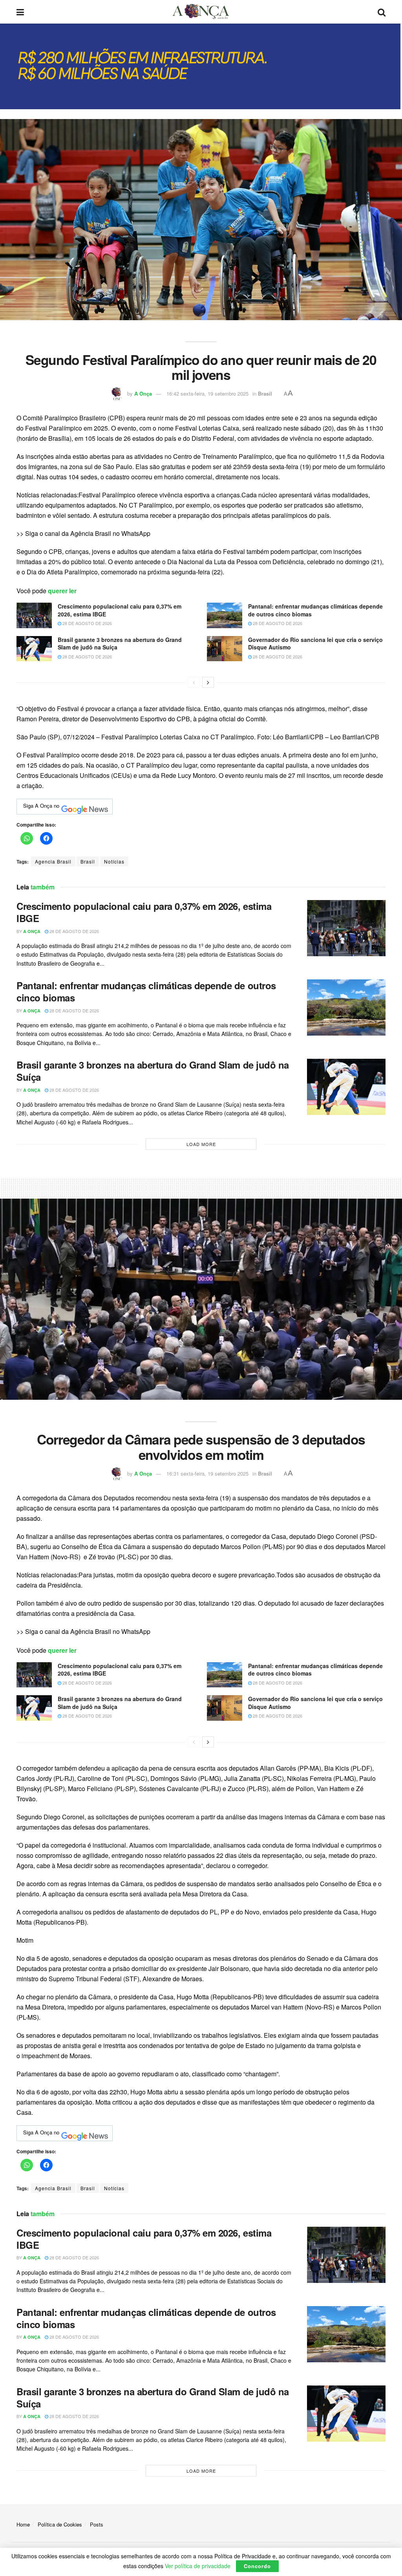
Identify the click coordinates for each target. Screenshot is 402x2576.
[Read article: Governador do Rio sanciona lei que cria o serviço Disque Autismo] (225, 649)
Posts (97, 2524)
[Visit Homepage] (201, 12)
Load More (201, 1144)
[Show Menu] (20, 12)
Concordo (257, 2566)
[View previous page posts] (194, 682)
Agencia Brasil (53, 861)
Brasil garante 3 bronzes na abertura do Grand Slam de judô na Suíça (120, 644)
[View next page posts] (208, 682)
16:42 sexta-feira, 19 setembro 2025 (207, 393)
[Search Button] (382, 12)
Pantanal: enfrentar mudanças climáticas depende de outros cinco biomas (315, 610)
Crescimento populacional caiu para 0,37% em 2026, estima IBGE (120, 610)
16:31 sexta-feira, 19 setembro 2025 (207, 1473)
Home (23, 2524)
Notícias (114, 861)
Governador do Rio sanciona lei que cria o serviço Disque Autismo (315, 644)
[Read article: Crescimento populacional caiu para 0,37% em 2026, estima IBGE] (34, 615)
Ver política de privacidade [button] (198, 2566)
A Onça (143, 393)
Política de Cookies (60, 2524)
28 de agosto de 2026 (87, 623)
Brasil (265, 393)
